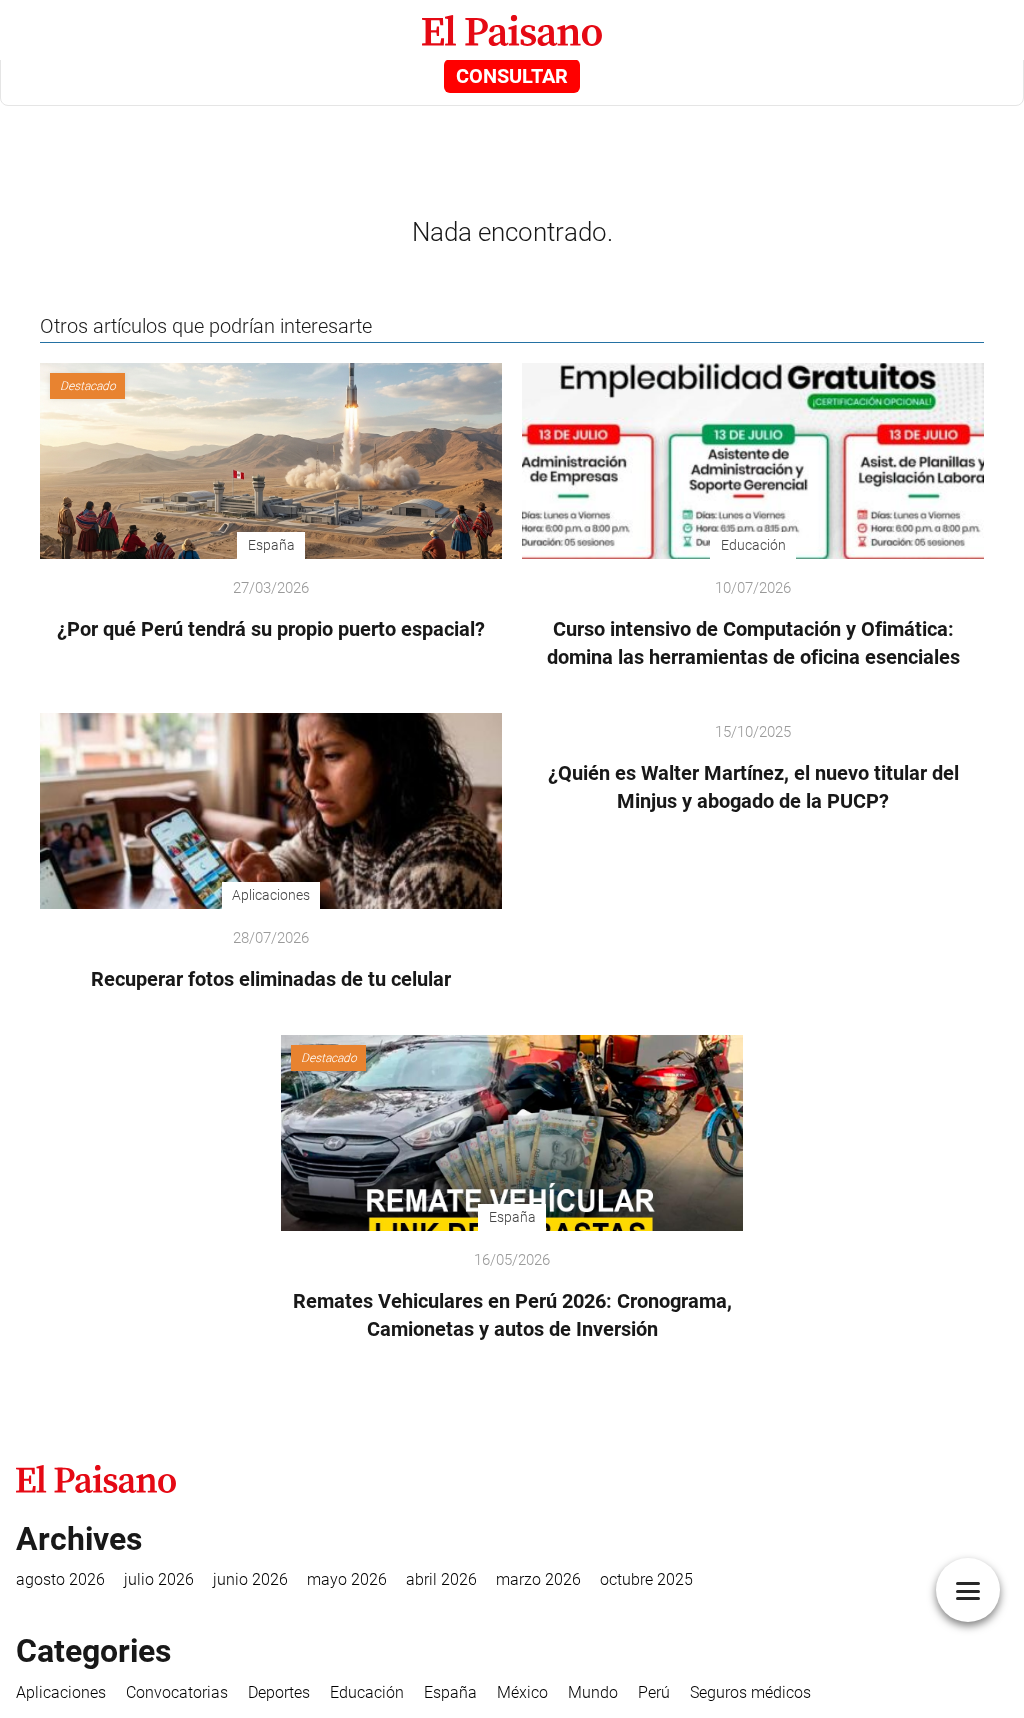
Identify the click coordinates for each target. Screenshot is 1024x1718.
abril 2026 (441, 1579)
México (522, 1692)
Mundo (593, 1692)
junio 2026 (250, 1579)
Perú (654, 1692)
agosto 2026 (60, 1579)
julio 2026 (159, 1579)
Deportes (279, 1692)
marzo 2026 (538, 1579)
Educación (367, 1692)
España (450, 1692)
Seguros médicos (750, 1692)
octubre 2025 (646, 1579)
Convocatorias (177, 1692)
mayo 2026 (347, 1579)
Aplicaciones (61, 1692)
